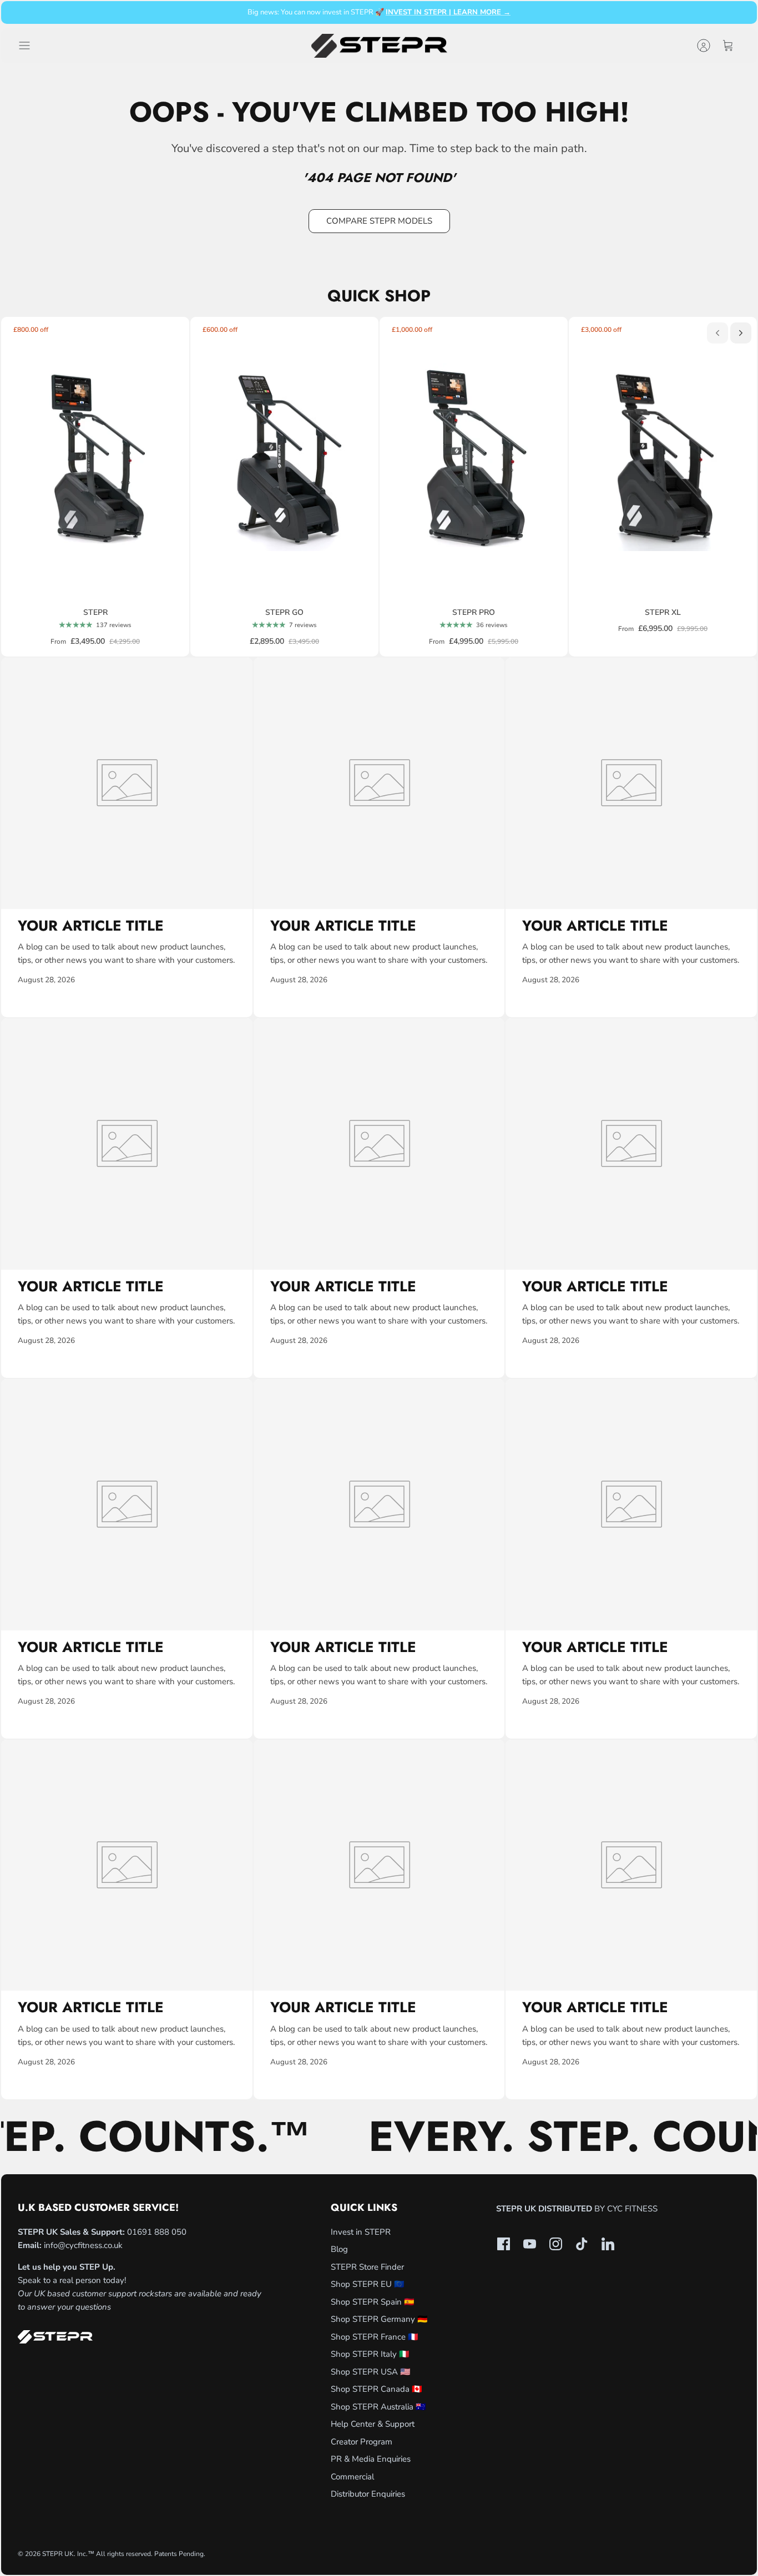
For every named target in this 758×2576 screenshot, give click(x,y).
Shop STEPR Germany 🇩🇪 (379, 2319)
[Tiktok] (582, 2244)
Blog (339, 2249)
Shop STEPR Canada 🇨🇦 (377, 2389)
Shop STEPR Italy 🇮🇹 (370, 2354)
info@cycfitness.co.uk (83, 2245)
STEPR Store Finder (367, 2267)
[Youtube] (530, 2244)
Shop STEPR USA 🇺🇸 (371, 2372)
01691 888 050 (157, 2232)
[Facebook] (504, 2244)
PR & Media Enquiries (371, 2459)
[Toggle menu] (30, 46)
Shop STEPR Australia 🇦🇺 (378, 2407)
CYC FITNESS (632, 2209)
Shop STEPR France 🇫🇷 (375, 2337)
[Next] (741, 333)
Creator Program (362, 2442)
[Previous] (717, 333)
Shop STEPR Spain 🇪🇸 (373, 2302)
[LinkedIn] (608, 2244)
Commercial (352, 2477)
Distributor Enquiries (368, 2494)
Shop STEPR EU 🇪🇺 (368, 2284)
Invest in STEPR (361, 2232)
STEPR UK (58, 2554)
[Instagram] (556, 2244)
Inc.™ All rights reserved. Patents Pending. (141, 2554)
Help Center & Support (373, 2424)
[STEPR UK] (379, 46)
